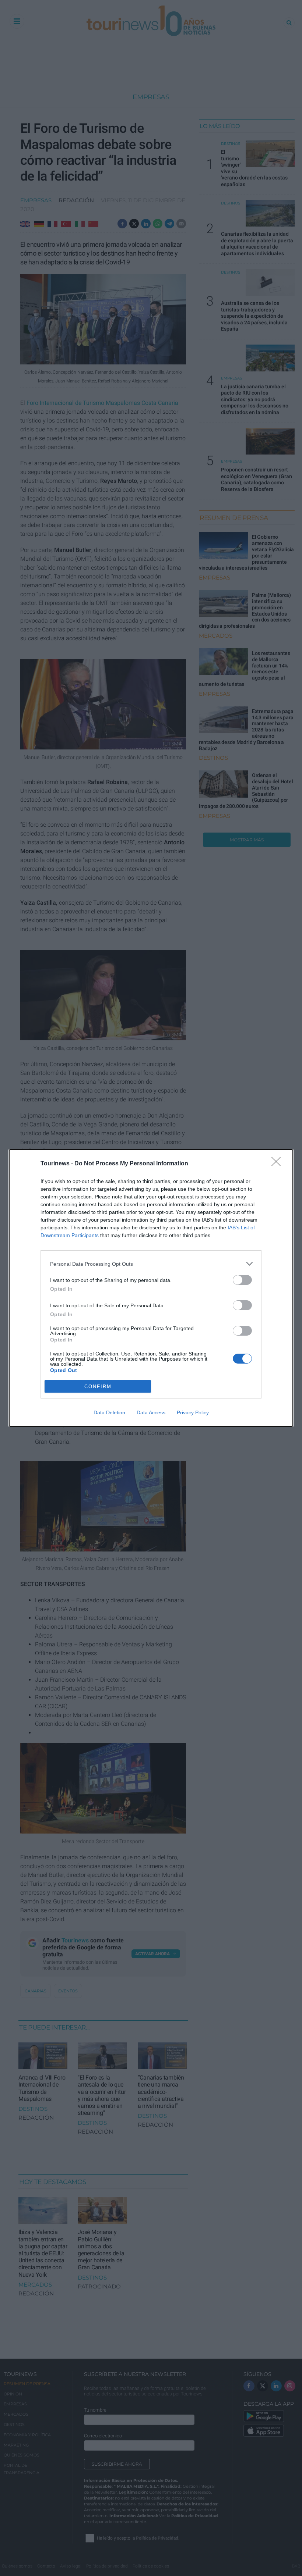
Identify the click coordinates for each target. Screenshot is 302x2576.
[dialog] (151, 1288)
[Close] (278, 1164)
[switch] (242, 1280)
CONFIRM (98, 1387)
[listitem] (151, 1264)
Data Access (151, 1412)
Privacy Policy (193, 1412)
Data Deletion (109, 1412)
